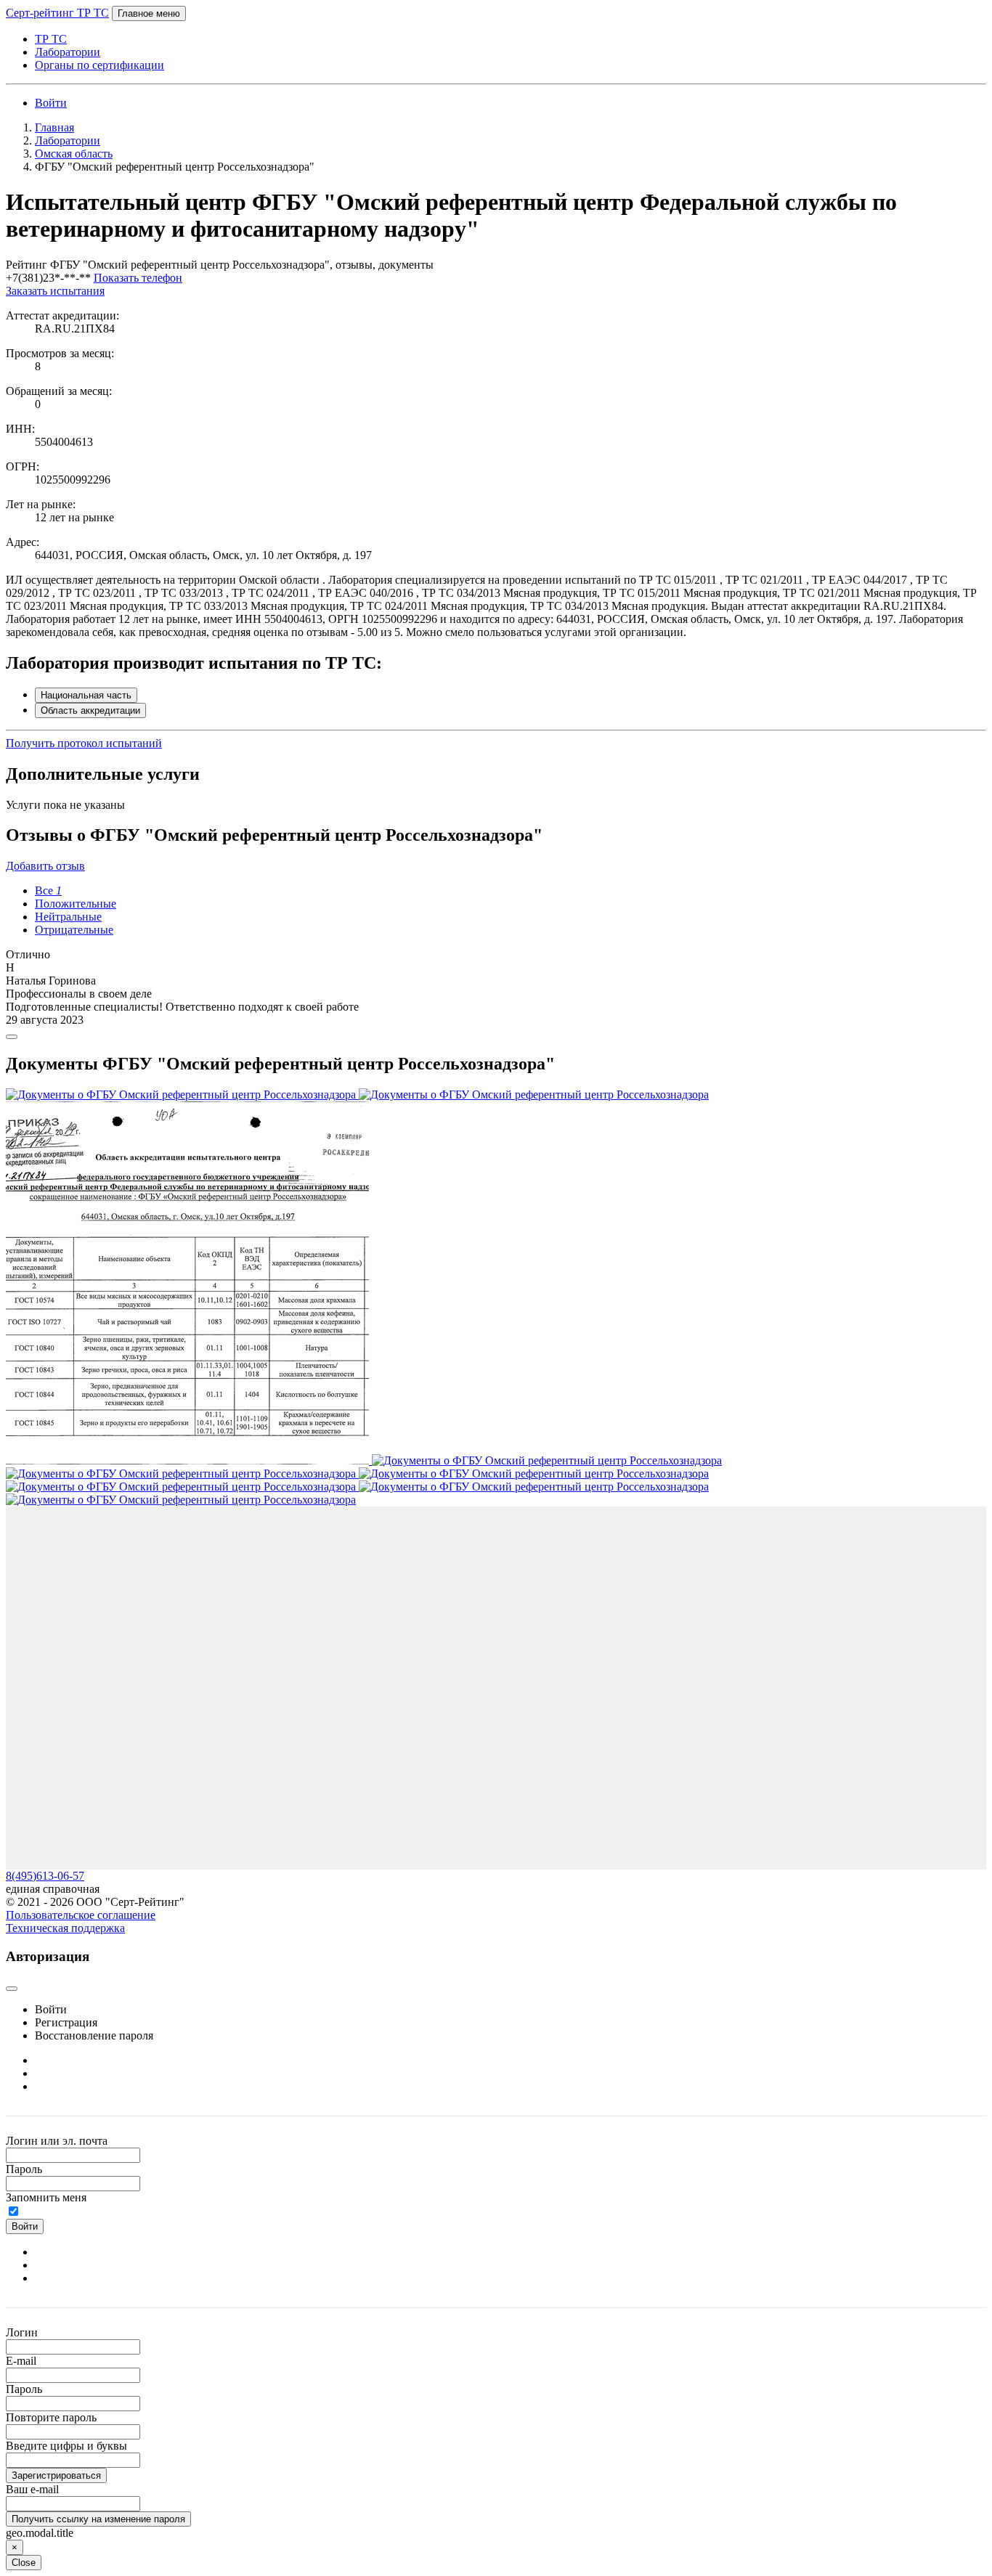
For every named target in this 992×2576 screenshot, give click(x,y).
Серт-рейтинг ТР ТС (57, 13)
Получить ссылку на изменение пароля (98, 2519)
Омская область (74, 154)
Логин (22, 2332)
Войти (51, 103)
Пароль (24, 2169)
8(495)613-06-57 (45, 1876)
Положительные (76, 904)
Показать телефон (138, 278)
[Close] (12, 1037)
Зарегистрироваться (56, 2475)
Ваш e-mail (32, 2489)
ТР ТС (51, 39)
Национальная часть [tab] (86, 695)
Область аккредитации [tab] (90, 710)
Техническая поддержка (65, 1928)
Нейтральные (68, 917)
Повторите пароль (51, 2417)
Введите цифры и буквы (66, 2446)
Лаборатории (68, 52)
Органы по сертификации (99, 65)
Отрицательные (74, 930)
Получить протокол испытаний (84, 743)
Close (24, 2563)
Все (48, 890)
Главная (54, 127)
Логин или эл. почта (57, 2141)
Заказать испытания (55, 291)
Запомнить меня (46, 2197)
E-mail (21, 2361)
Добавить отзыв (45, 866)
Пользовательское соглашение (81, 1915)
